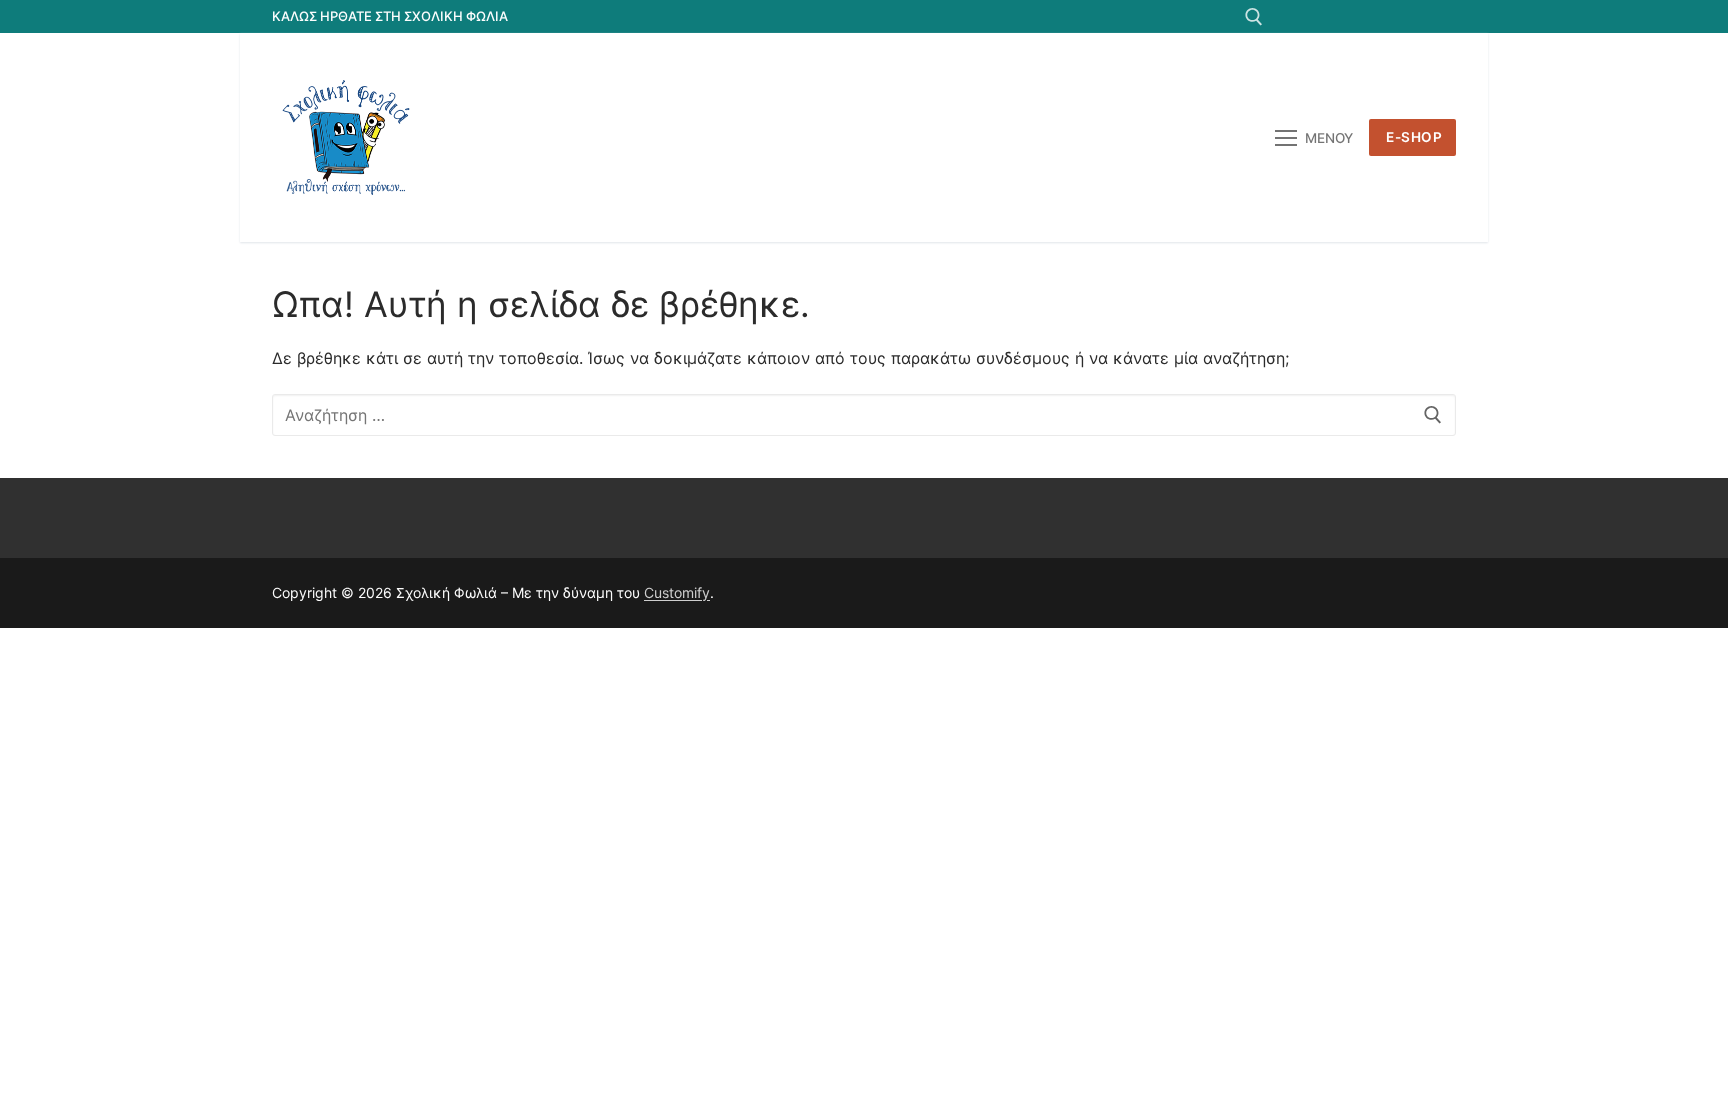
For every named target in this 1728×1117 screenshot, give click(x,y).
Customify (677, 592)
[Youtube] (1367, 16)
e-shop (1414, 137)
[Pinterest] (1440, 16)
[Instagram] (1404, 16)
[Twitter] (1331, 16)
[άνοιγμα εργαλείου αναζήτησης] (1254, 17)
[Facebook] (1294, 16)
